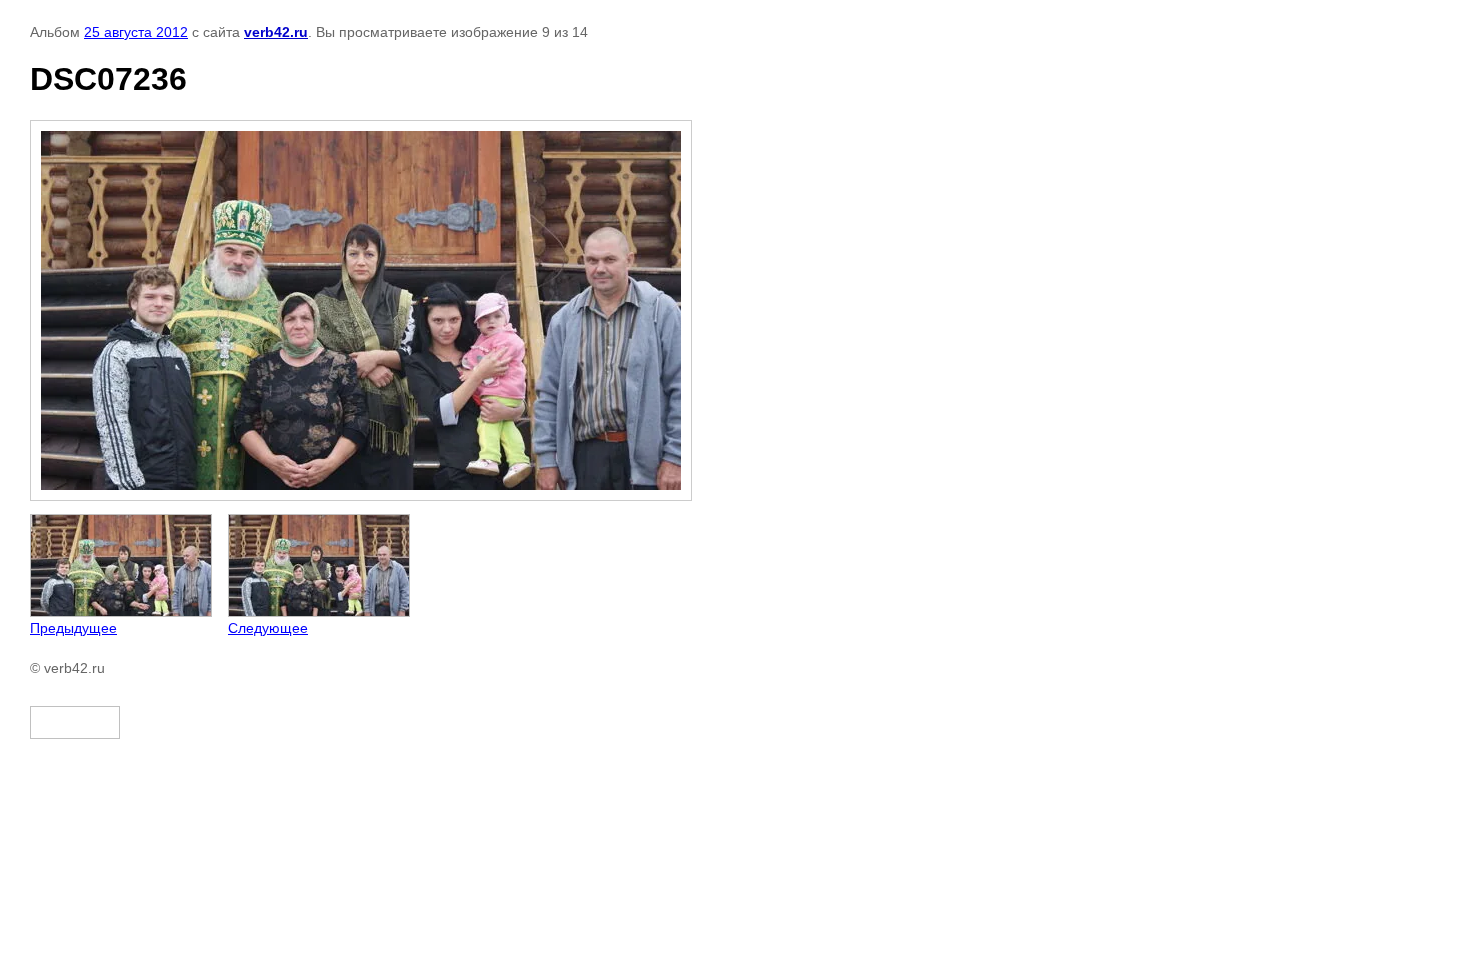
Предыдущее (73, 628)
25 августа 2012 (136, 32)
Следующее (268, 628)
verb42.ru (276, 32)
